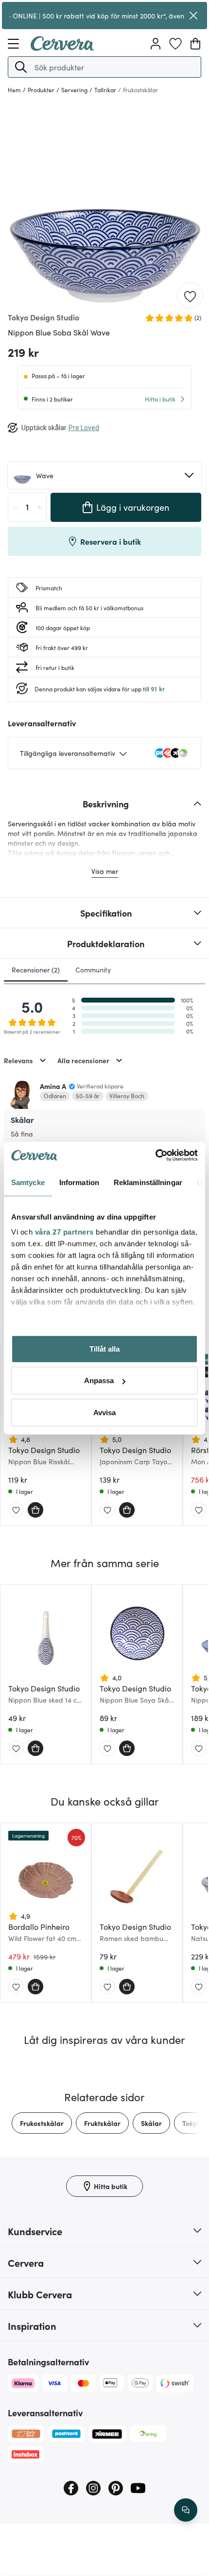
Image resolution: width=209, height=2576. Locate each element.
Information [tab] (79, 1182)
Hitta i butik (160, 399)
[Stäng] (193, 16)
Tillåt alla (104, 1348)
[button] (21, 67)
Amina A (53, 1086)
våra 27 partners (64, 1232)
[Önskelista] (175, 44)
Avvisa (104, 1412)
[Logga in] (156, 44)
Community (93, 970)
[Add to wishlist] (190, 296)
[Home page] (62, 48)
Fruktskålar (102, 2123)
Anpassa (99, 1380)
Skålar (151, 2123)
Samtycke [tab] (28, 1182)
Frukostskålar (42, 2123)
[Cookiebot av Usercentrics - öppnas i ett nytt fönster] (155, 1155)
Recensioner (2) (36, 970)
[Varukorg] (195, 44)
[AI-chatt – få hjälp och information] (186, 2510)
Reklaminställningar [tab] (148, 1182)
